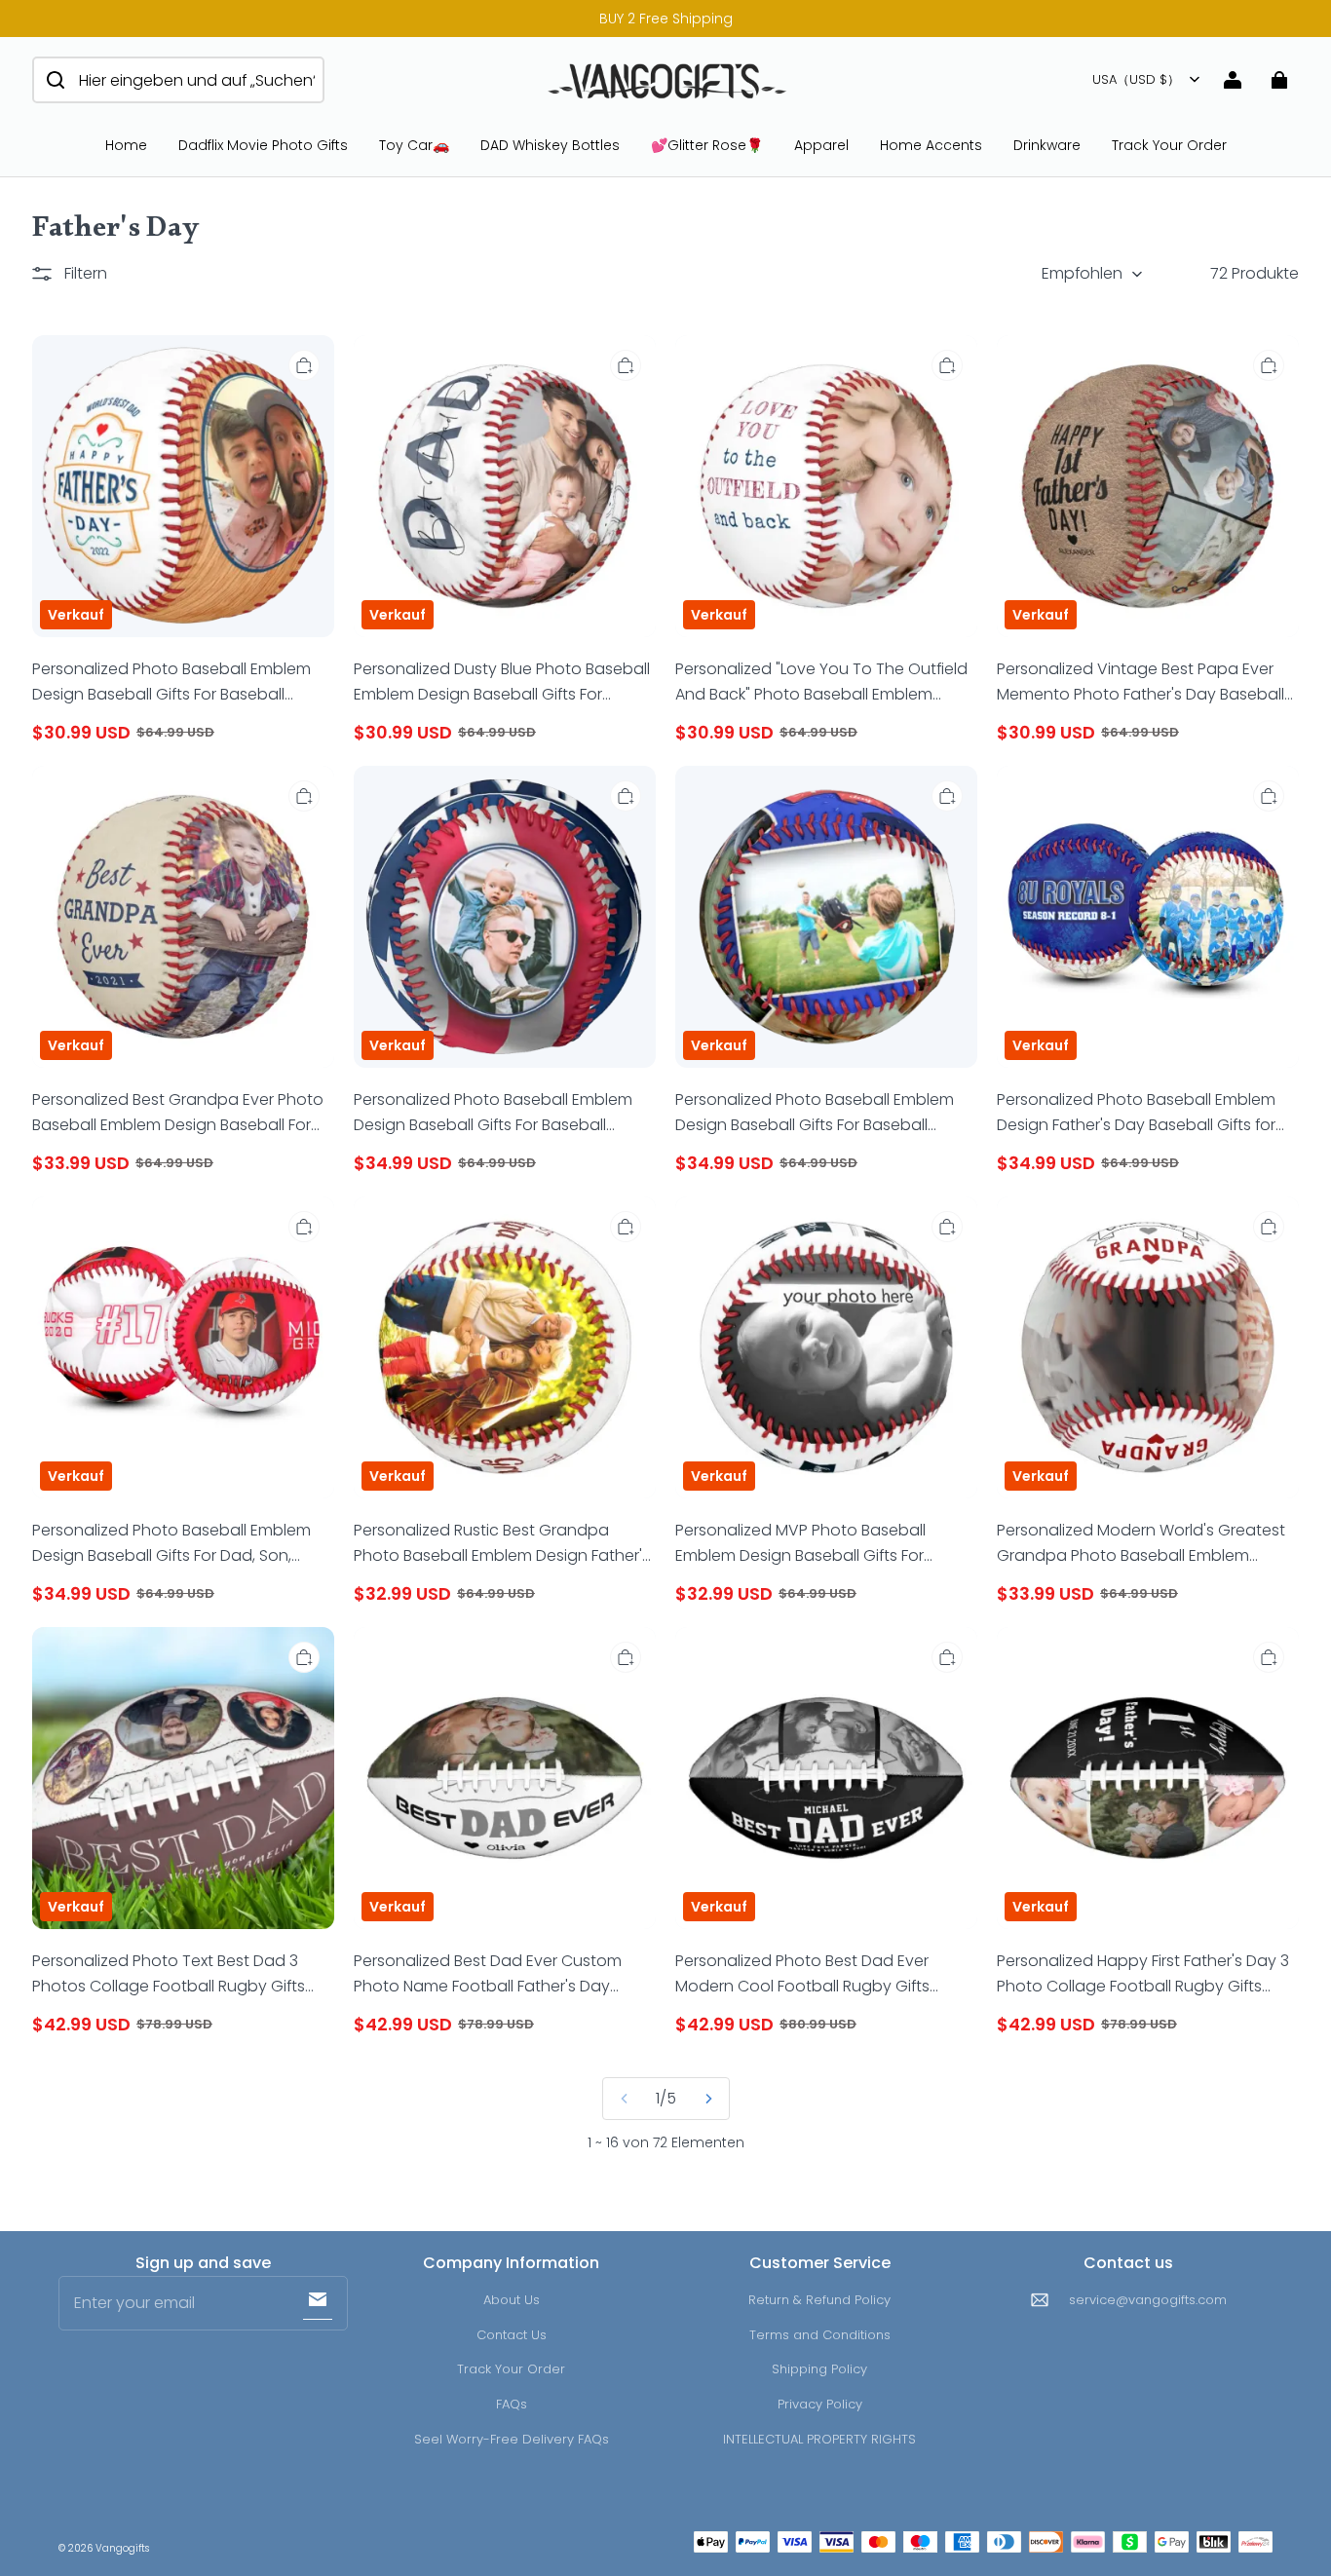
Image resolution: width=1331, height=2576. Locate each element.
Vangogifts (122, 2548)
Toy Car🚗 (414, 145)
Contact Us (512, 2335)
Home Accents (931, 145)
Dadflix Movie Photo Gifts (263, 145)
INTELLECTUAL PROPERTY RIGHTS (819, 2439)
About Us (512, 2300)
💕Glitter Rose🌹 (707, 145)
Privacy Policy (820, 2404)
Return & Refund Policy (819, 2300)
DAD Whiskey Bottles (550, 145)
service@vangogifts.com (1148, 2300)
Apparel (821, 145)
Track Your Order (1169, 145)
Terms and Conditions (820, 2335)
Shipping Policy (819, 2369)
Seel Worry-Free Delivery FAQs (512, 2439)
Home (126, 145)
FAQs (512, 2404)
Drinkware (1047, 145)
